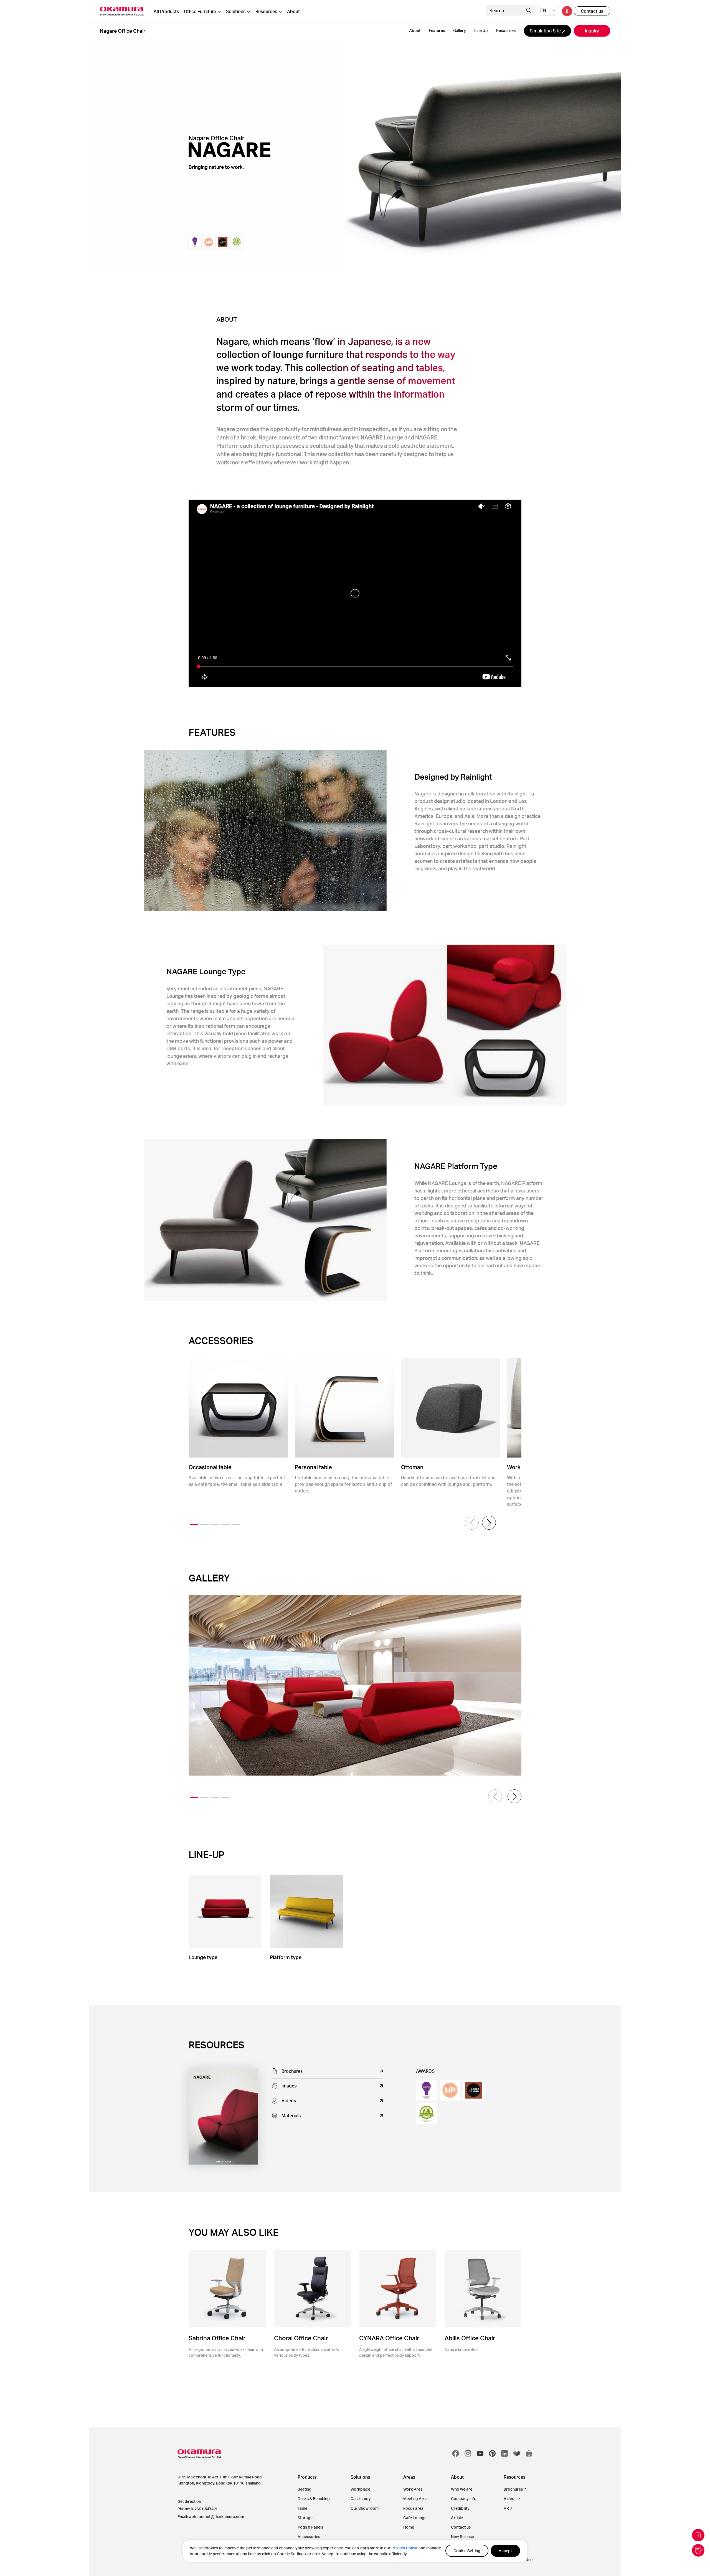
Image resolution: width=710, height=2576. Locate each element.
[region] (355, 2551)
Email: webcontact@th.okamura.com (211, 2517)
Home (409, 2527)
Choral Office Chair (301, 2338)
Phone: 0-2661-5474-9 (197, 2509)
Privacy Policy (404, 2548)
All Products (166, 11)
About (293, 11)
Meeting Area (415, 2499)
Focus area (413, 2508)
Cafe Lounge (415, 2518)
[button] (489, 1523)
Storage (305, 2518)
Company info (464, 2499)
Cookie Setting (467, 2551)
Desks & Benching (314, 2499)
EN (543, 10)
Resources (266, 11)
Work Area (413, 2489)
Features (437, 30)
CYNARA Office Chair (389, 2338)
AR (506, 2508)
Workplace (360, 2489)
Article (457, 2518)
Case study (361, 2499)
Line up (481, 30)
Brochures (513, 2489)
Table (302, 2508)
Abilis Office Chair (470, 2338)
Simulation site (546, 31)
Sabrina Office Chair (217, 2338)
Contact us (592, 11)
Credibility (460, 2508)
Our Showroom (365, 2508)
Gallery (460, 30)
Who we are (462, 2489)
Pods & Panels (310, 2527)
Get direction (189, 2501)
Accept (505, 2551)
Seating (305, 2489)
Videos (510, 2499)
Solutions (236, 11)
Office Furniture (200, 11)
